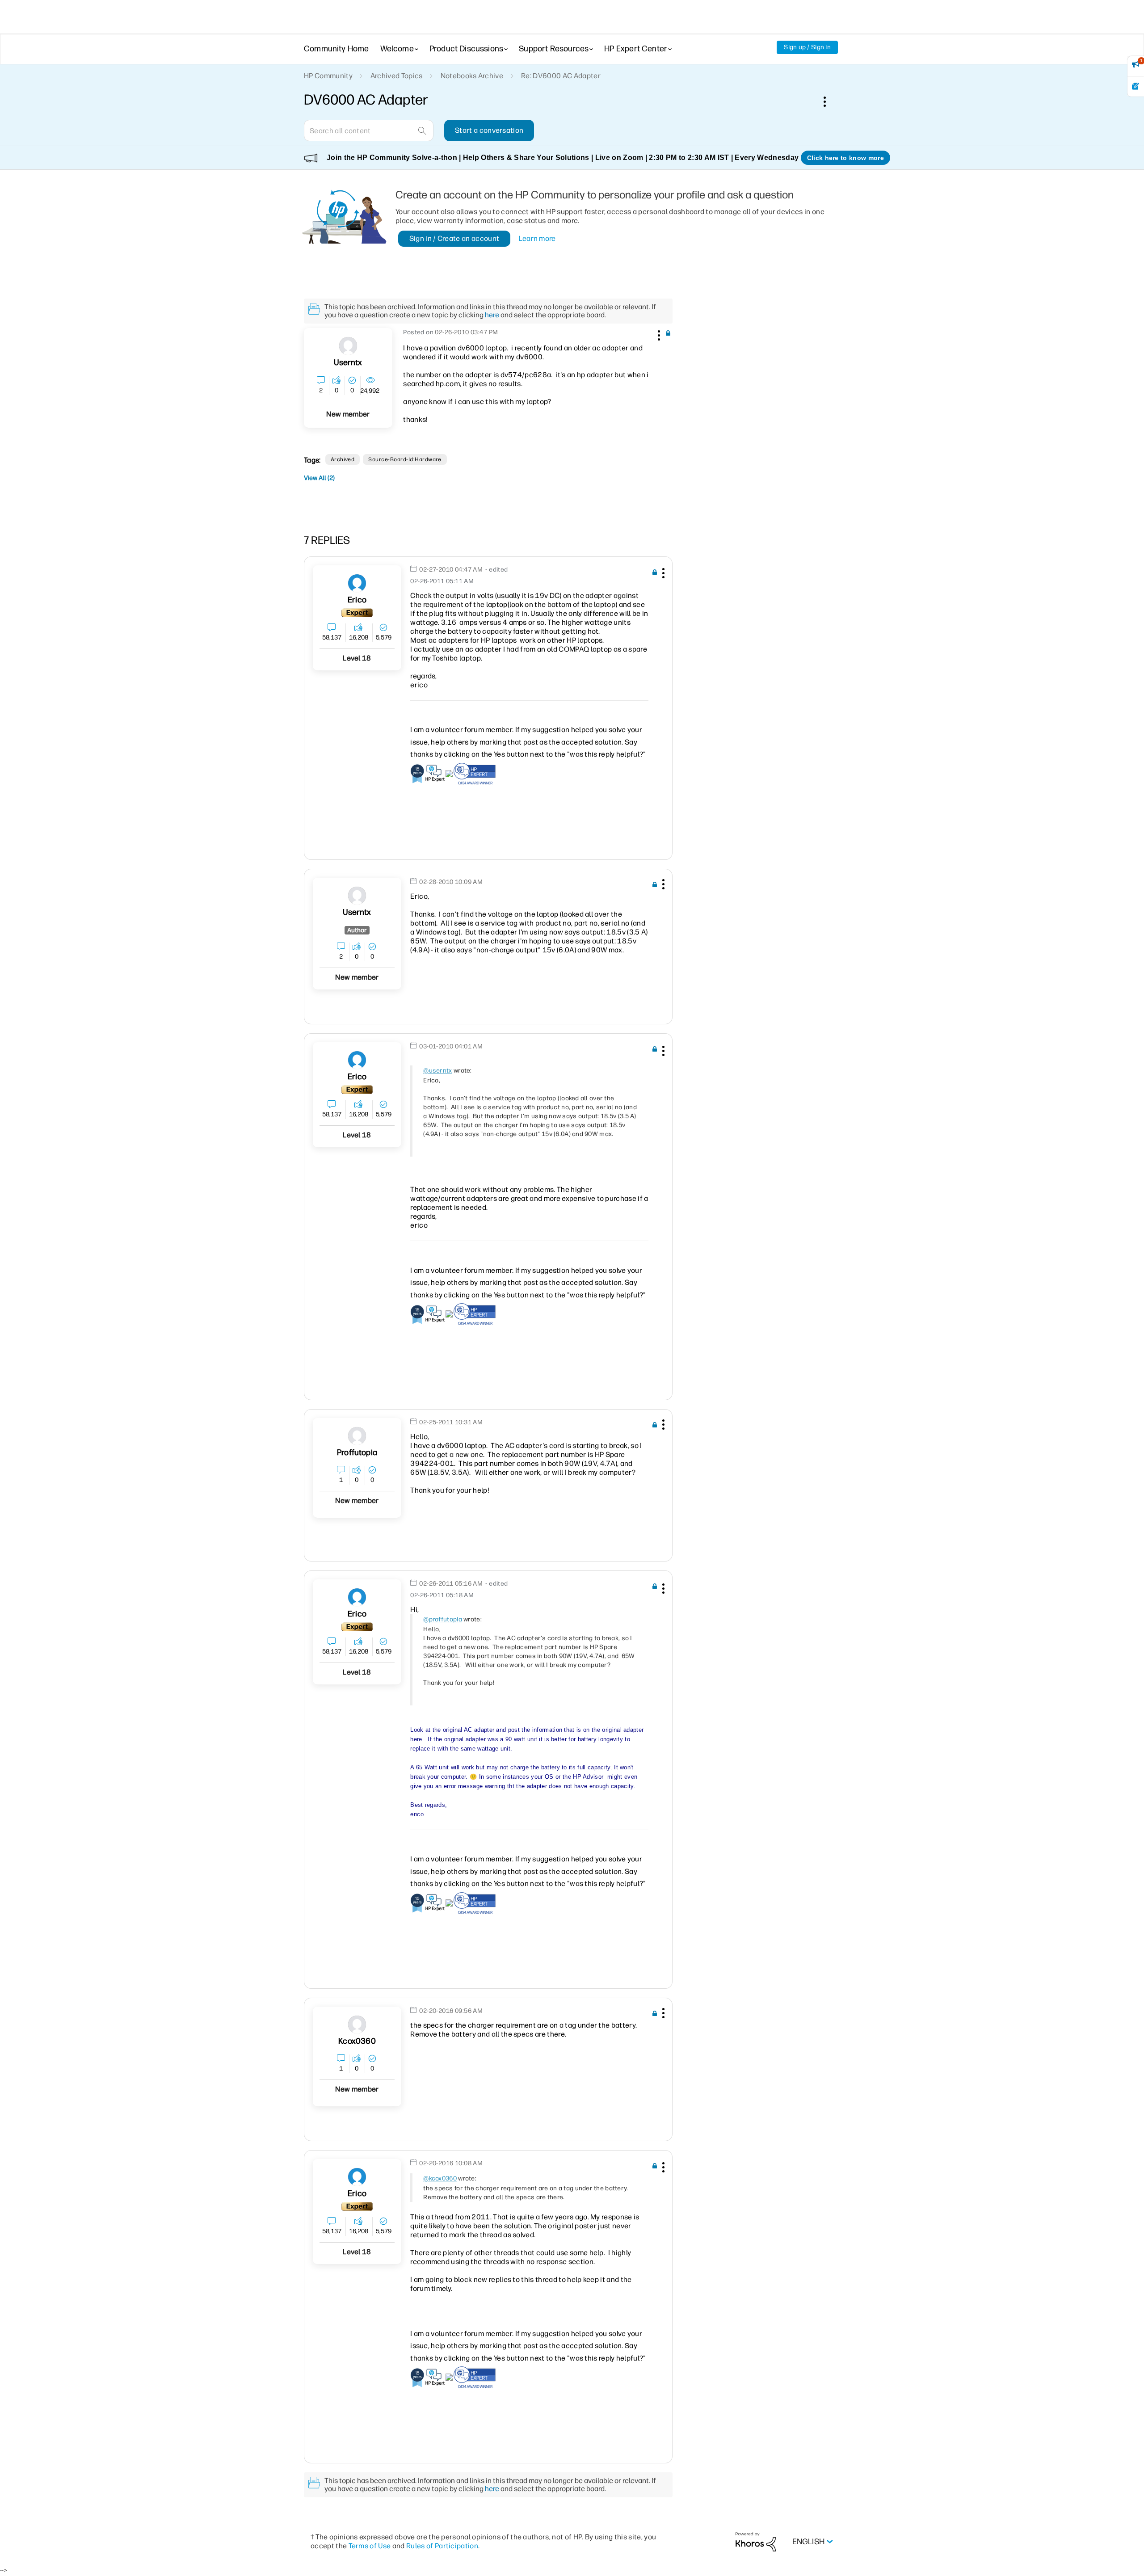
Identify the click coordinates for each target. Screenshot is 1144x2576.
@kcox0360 (440, 2178)
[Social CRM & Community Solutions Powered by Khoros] (756, 2541)
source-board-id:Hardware (405, 459)
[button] (658, 334)
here (492, 315)
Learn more (537, 238)
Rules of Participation (442, 2546)
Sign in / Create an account (454, 238)
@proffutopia (443, 1619)
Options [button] (829, 101)
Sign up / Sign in (807, 47)
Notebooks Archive (472, 76)
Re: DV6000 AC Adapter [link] (561, 76)
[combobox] (369, 130)
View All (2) (319, 478)
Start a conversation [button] (489, 130)
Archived (343, 459)
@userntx (437, 1071)
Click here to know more (845, 158)
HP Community (328, 76)
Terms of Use (370, 2546)
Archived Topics (397, 76)
